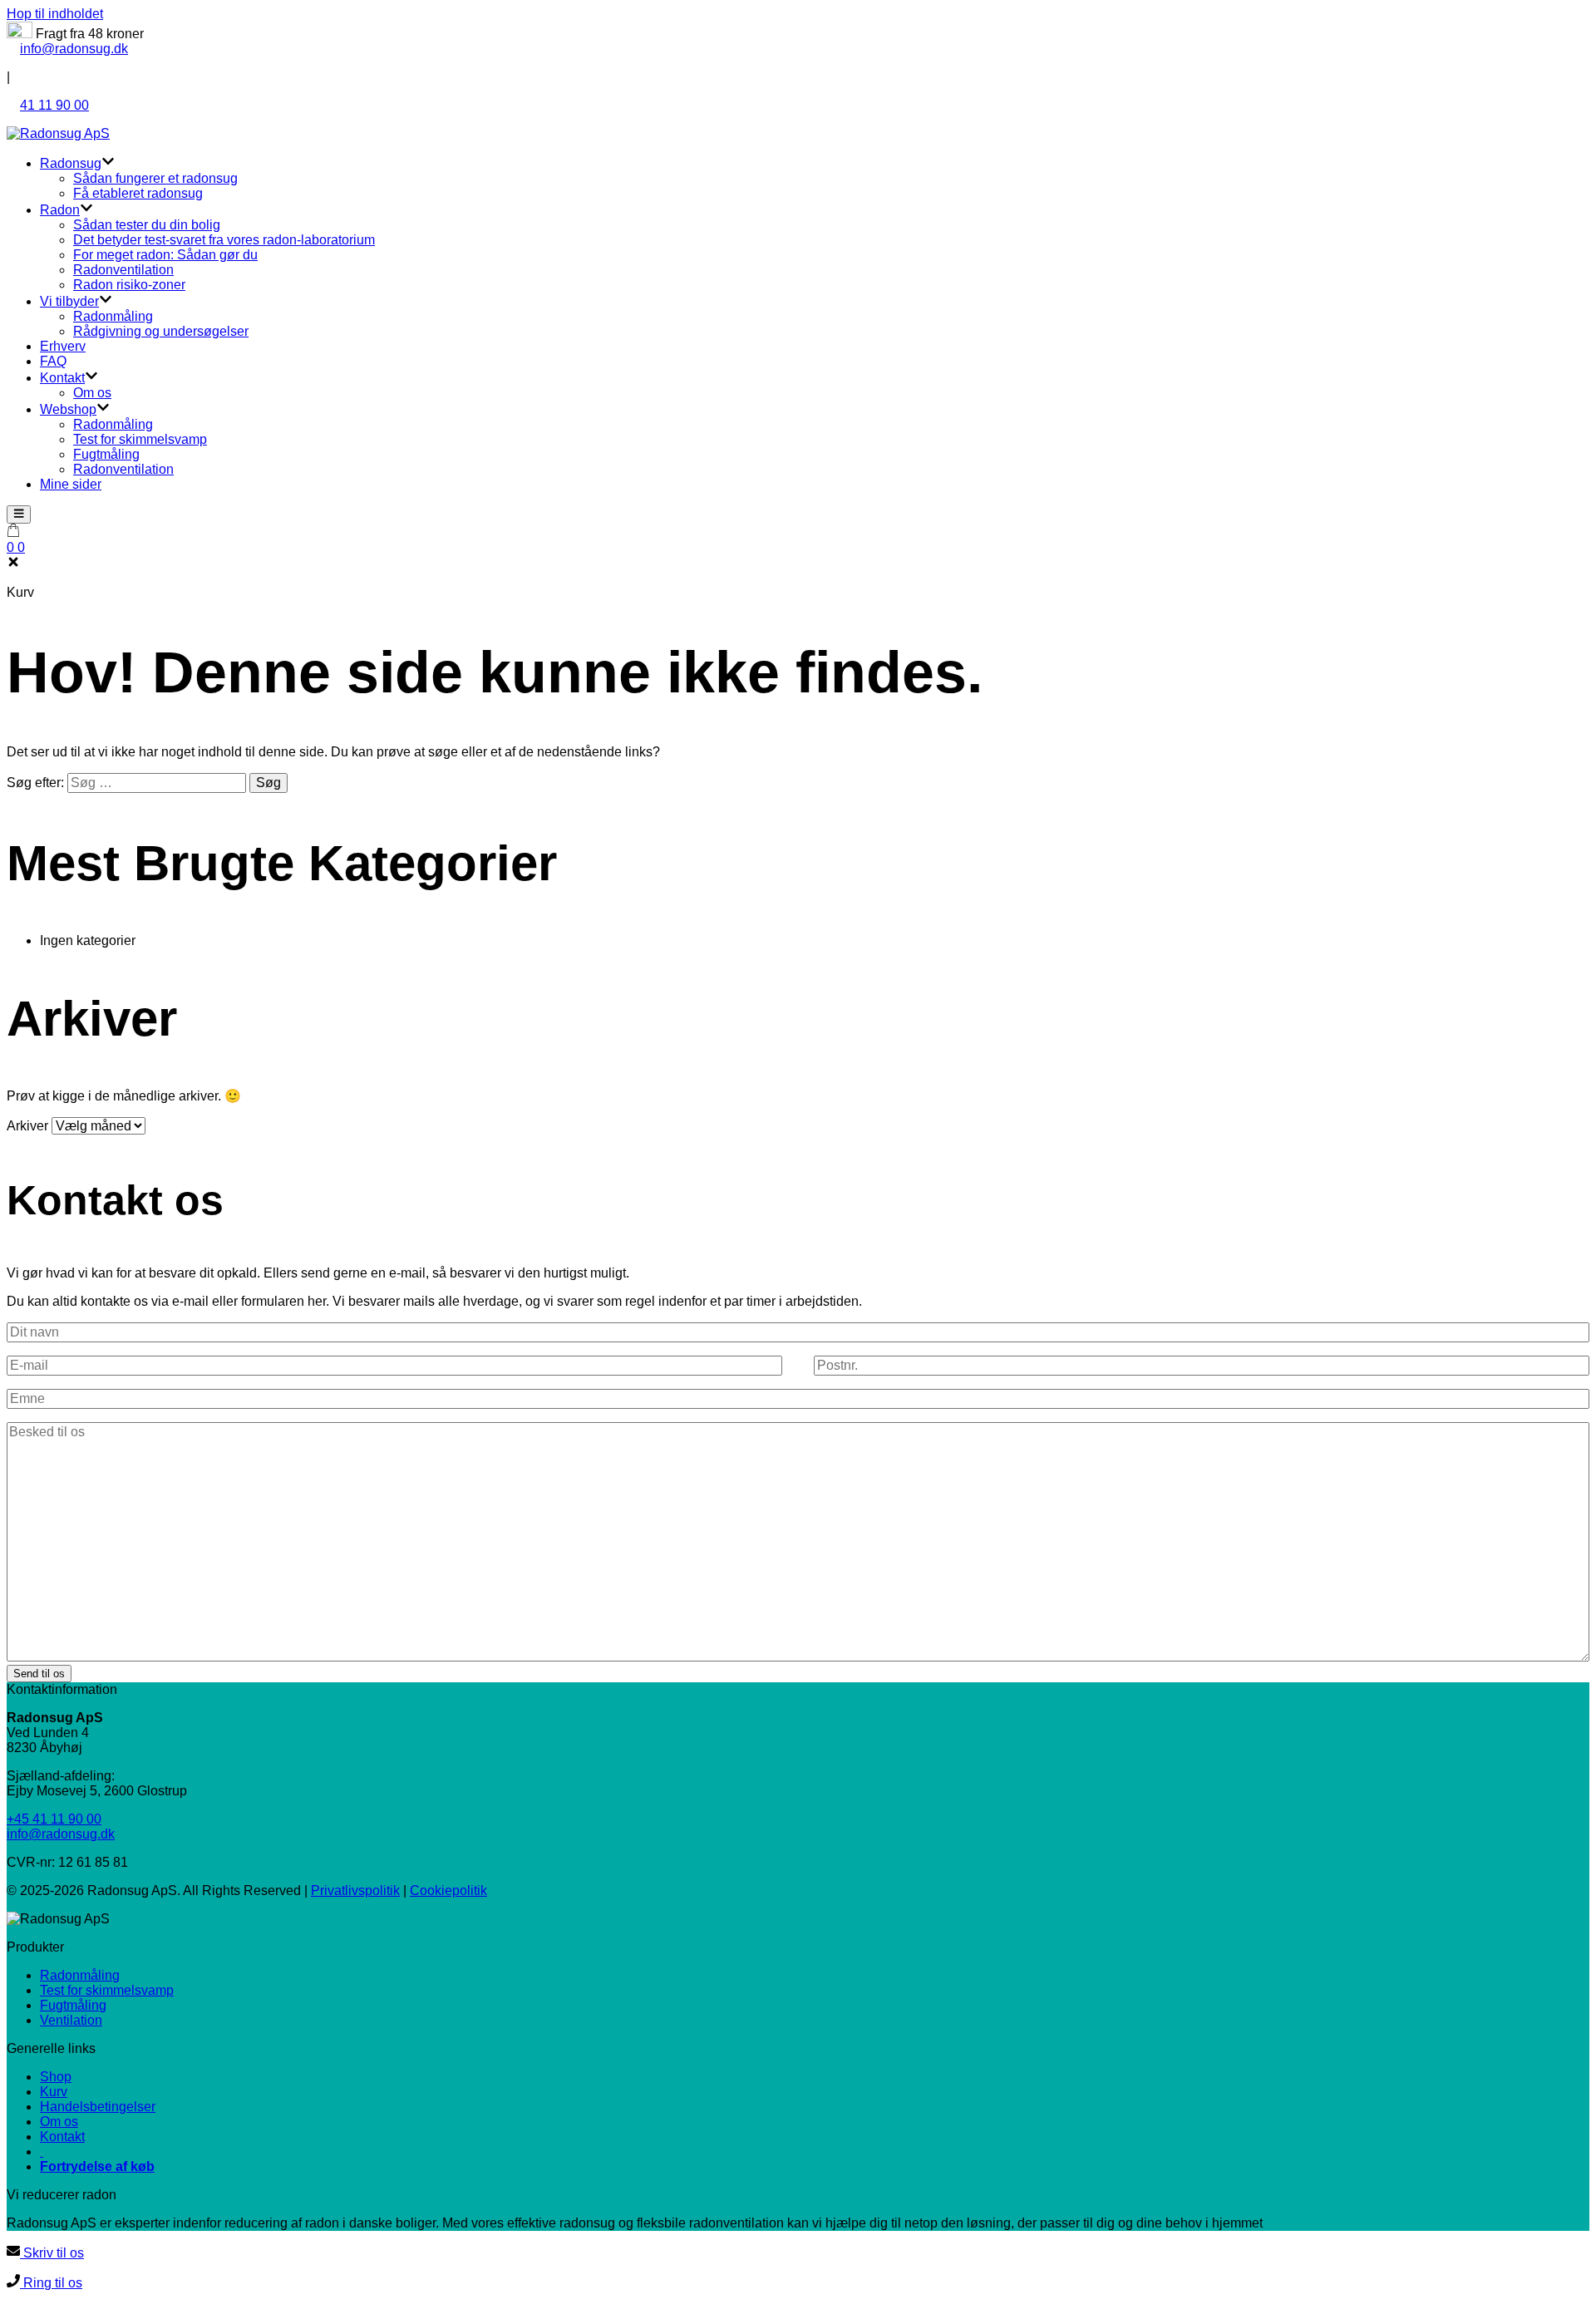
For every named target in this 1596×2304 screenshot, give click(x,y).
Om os (92, 393)
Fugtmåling (106, 454)
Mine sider (71, 484)
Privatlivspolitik (355, 1890)
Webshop (68, 409)
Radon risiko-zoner (129, 285)
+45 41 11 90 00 (54, 1819)
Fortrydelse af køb (97, 2166)
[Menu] (19, 514)
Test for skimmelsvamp (140, 439)
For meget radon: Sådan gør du (165, 255)
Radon (60, 210)
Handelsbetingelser (98, 2107)
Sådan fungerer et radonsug (155, 178)
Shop (56, 2077)
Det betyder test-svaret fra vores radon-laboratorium (224, 240)
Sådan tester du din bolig (147, 225)
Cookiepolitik (448, 1890)
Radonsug (71, 163)
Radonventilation (123, 270)
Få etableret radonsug (138, 193)
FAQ (53, 361)
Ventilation (71, 2020)
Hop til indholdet (55, 14)
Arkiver (27, 1126)
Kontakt (62, 378)
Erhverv (63, 346)
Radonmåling (113, 316)
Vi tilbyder (69, 301)
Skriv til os (52, 2253)
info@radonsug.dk (74, 49)
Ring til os (51, 2283)
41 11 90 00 (54, 105)
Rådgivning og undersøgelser (161, 331)
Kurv (54, 2092)
